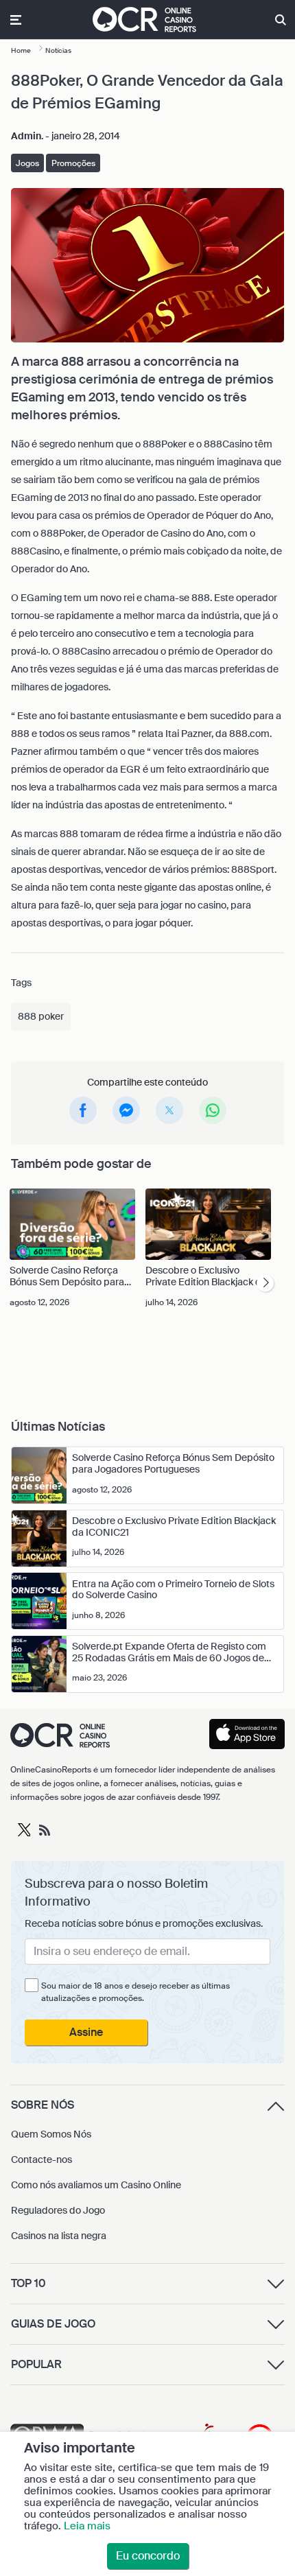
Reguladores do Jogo (58, 2210)
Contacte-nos (42, 2159)
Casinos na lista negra (59, 2236)
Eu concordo (148, 2556)
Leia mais (87, 2526)
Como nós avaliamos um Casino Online (96, 2185)
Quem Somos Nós (51, 2134)
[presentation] (265, 1283)
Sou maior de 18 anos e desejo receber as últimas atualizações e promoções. (135, 1992)
